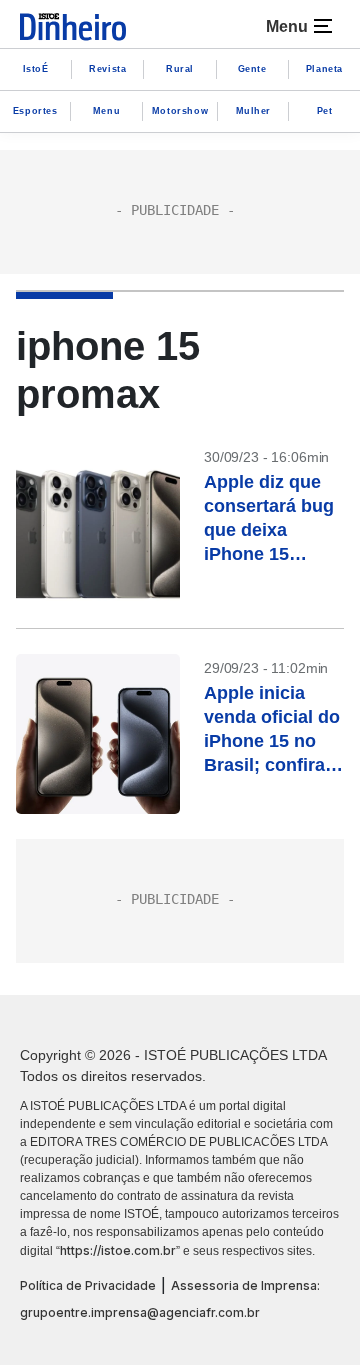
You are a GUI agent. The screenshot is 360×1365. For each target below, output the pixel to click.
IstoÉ (36, 69)
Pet (325, 111)
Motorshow (180, 111)
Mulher (254, 111)
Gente (252, 69)
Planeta (324, 69)
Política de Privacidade (88, 1285)
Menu (106, 111)
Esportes (35, 111)
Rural (180, 69)
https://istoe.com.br (118, 1250)
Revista (107, 69)
